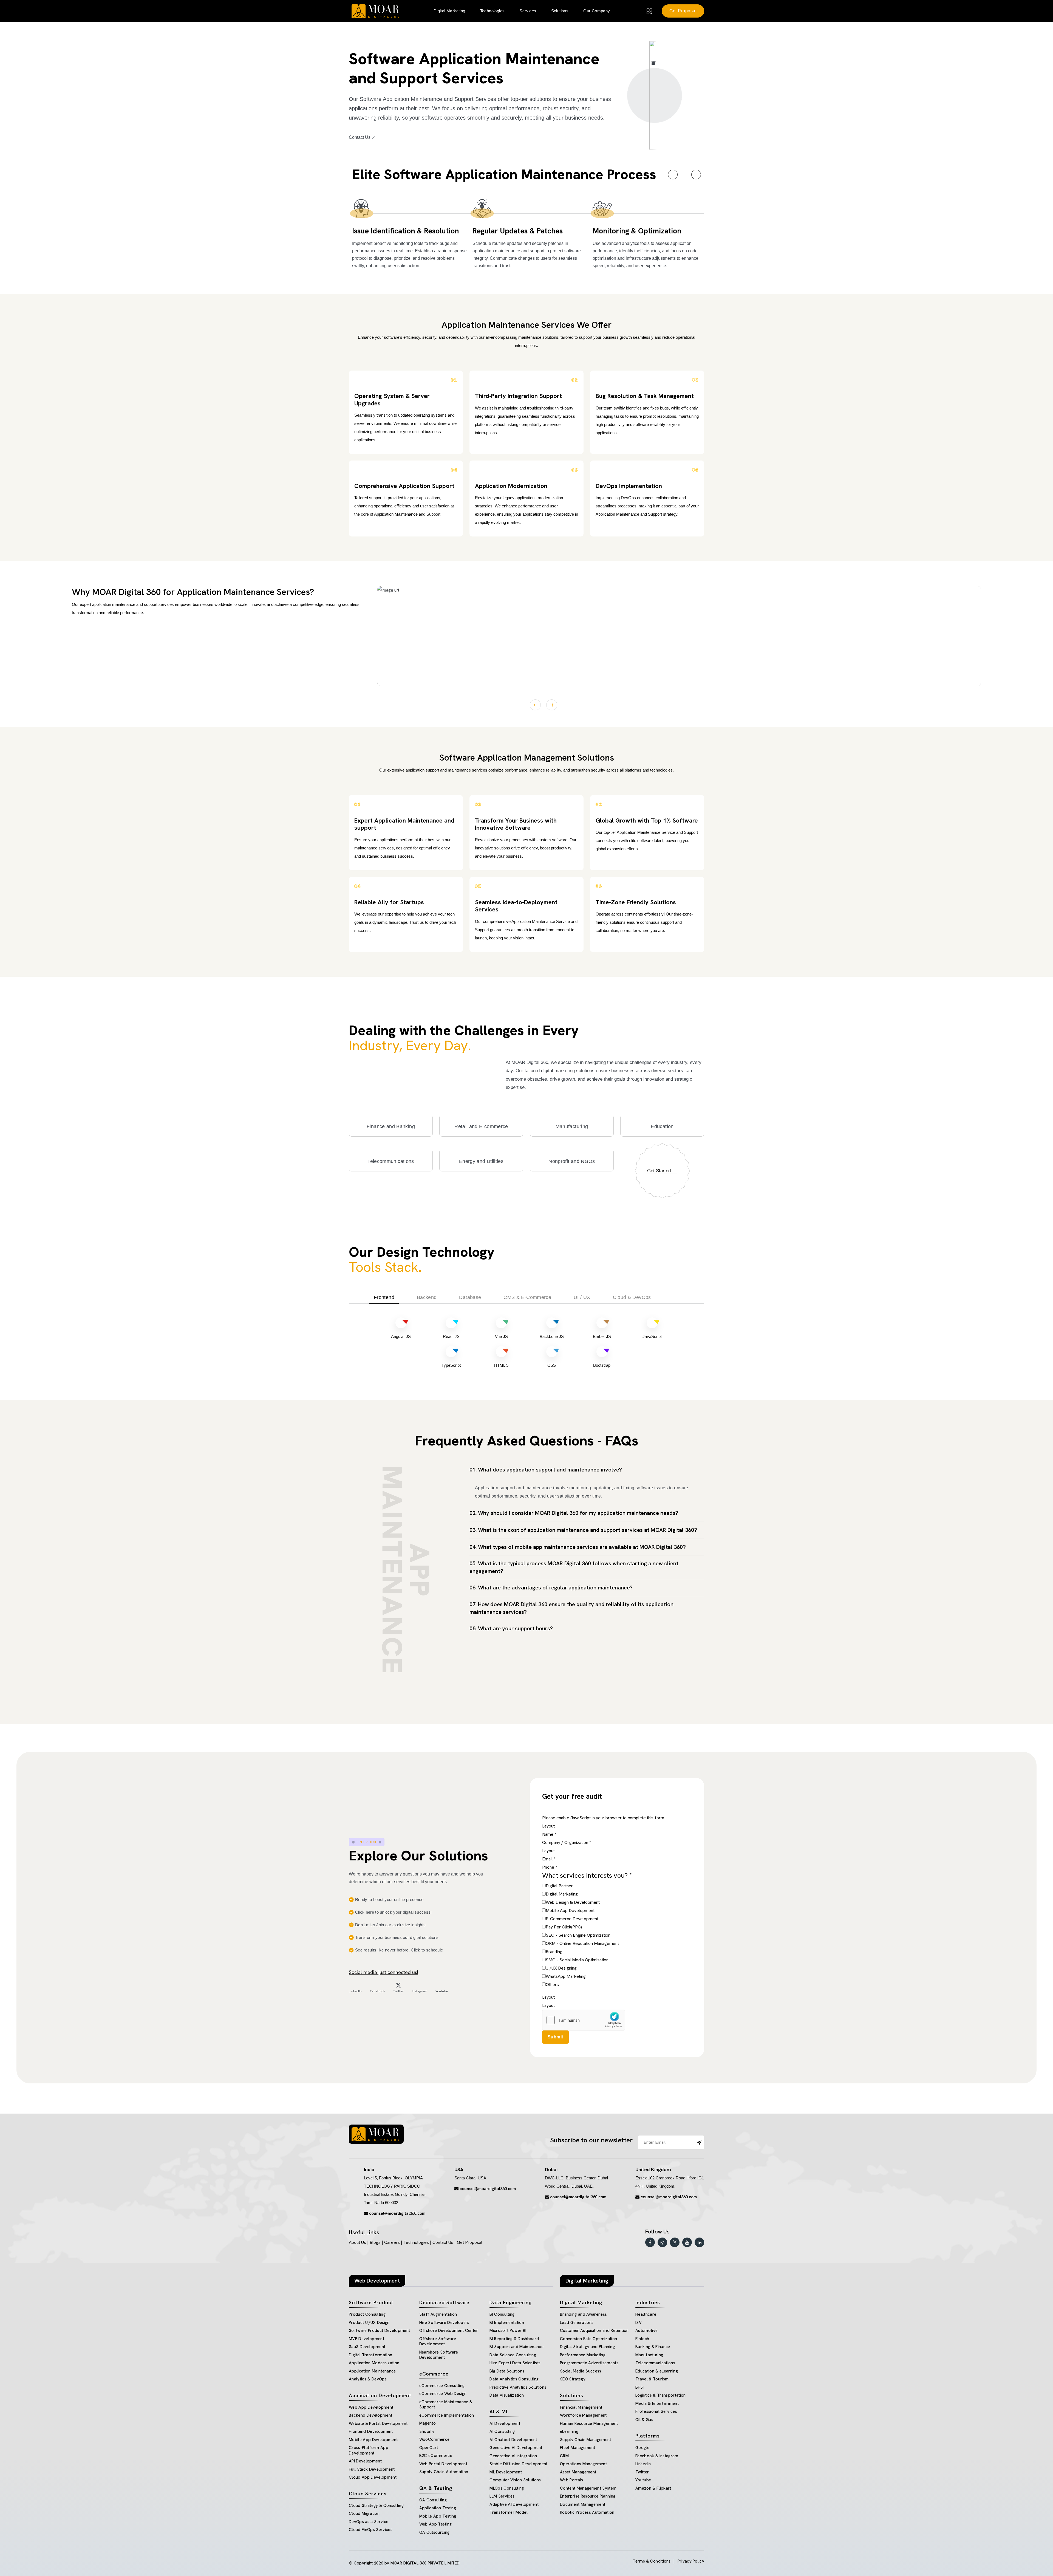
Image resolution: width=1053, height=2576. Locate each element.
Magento (428, 2423)
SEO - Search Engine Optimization (578, 1935)
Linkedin (643, 2464)
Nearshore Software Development (439, 2355)
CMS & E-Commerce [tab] (527, 1297)
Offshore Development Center (449, 2331)
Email (549, 1859)
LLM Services (502, 2496)
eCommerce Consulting (442, 2386)
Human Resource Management (589, 2424)
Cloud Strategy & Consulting (376, 2506)
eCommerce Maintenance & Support (446, 2405)
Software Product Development (380, 2331)
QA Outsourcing (434, 2532)
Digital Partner (559, 1886)
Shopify (427, 2431)
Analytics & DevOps (368, 2379)
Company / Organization (567, 1842)
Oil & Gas (644, 2420)
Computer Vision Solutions (515, 2480)
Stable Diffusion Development (519, 2464)
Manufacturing (649, 2355)
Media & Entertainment (657, 2403)
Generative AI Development (516, 2448)
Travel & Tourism (652, 2379)
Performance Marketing (583, 2355)
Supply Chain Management (586, 2440)
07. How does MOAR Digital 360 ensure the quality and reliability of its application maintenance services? (571, 1608)
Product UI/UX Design (369, 2323)
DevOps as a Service (369, 2522)
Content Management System (588, 2488)
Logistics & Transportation (661, 2395)
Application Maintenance (372, 2371)
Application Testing (438, 2508)
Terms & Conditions (652, 2561)
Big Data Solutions (507, 2371)
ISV (639, 2323)
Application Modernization (374, 2363)
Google (642, 2448)
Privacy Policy (691, 2561)
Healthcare (646, 2314)
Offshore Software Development (438, 2341)
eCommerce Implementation (447, 2415)
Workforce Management (583, 2415)
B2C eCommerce (436, 2456)
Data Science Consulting (513, 2355)
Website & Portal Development (378, 2424)
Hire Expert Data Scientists (515, 2363)
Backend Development (370, 2415)
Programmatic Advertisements (589, 2363)
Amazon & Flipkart (653, 2488)
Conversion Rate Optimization (589, 2339)
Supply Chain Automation (444, 2472)
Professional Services (656, 2411)
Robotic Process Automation (587, 2512)
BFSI (639, 2387)
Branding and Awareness (583, 2314)
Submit (555, 2037)
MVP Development (366, 2339)
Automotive (646, 2331)
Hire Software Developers (444, 2323)
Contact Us (360, 137)
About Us (357, 2242)
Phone (550, 1867)
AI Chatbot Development (513, 2440)
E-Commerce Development (572, 1919)
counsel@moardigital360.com (397, 2213)
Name (549, 1834)
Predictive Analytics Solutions (518, 2387)
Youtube (643, 2480)
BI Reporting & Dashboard (514, 2339)
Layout (548, 1826)
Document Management (583, 2504)
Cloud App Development (373, 2477)
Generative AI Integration (513, 2456)
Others (552, 1985)
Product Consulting (367, 2314)
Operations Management (583, 2464)
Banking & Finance (653, 2347)
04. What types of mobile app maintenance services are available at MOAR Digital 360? (578, 1547)
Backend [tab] (427, 1297)
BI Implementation (507, 2323)
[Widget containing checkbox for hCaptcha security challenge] (584, 2020)
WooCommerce (434, 2439)
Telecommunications (655, 2363)
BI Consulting (502, 2314)
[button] (673, 175)
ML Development (506, 2472)
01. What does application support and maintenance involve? (546, 1470)
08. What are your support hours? (511, 1628)
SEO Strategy (573, 2379)
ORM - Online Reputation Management (582, 1943)
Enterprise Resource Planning (588, 2496)
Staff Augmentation (438, 2314)
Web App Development (371, 2407)
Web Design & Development (573, 1902)
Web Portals (572, 2480)
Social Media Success (581, 2371)
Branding (554, 1952)
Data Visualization (507, 2395)
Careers (392, 2242)
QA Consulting (433, 2500)
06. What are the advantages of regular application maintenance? (551, 1588)
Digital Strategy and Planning (587, 2347)
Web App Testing (436, 2524)
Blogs (375, 2242)
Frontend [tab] (384, 1297)
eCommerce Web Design (443, 2394)
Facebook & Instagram (657, 2456)
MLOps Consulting (507, 2488)
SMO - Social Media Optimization (577, 1960)
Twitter (642, 2472)
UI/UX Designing (561, 1968)
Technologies (492, 11)
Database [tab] (470, 1297)
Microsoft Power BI (508, 2331)
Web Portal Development (443, 2464)
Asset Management (578, 2472)
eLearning (569, 2431)
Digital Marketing (562, 1894)
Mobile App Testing (438, 2516)
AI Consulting (502, 2431)
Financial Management (581, 2407)
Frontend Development (371, 2431)
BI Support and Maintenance (516, 2347)
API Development (365, 2461)
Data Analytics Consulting (514, 2379)
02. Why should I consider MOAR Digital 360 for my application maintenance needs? (574, 1513)
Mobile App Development (570, 1910)
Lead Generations (577, 2323)
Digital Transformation (370, 2355)
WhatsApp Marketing (566, 1976)
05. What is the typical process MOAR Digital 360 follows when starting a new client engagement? (574, 1567)
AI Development (505, 2424)
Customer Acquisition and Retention (594, 2331)
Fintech (642, 2339)
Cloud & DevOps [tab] (632, 1297)
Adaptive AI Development (514, 2504)
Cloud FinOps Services (371, 2530)
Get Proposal (683, 11)
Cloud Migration (364, 2513)
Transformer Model (509, 2512)
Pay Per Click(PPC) (564, 1927)
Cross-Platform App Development (369, 2450)
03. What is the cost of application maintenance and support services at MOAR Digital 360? (583, 1530)
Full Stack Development (372, 2469)
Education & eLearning (657, 2371)
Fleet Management (578, 2448)
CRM (564, 2456)
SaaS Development (367, 2347)
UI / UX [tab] (582, 1297)
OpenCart (429, 2448)
